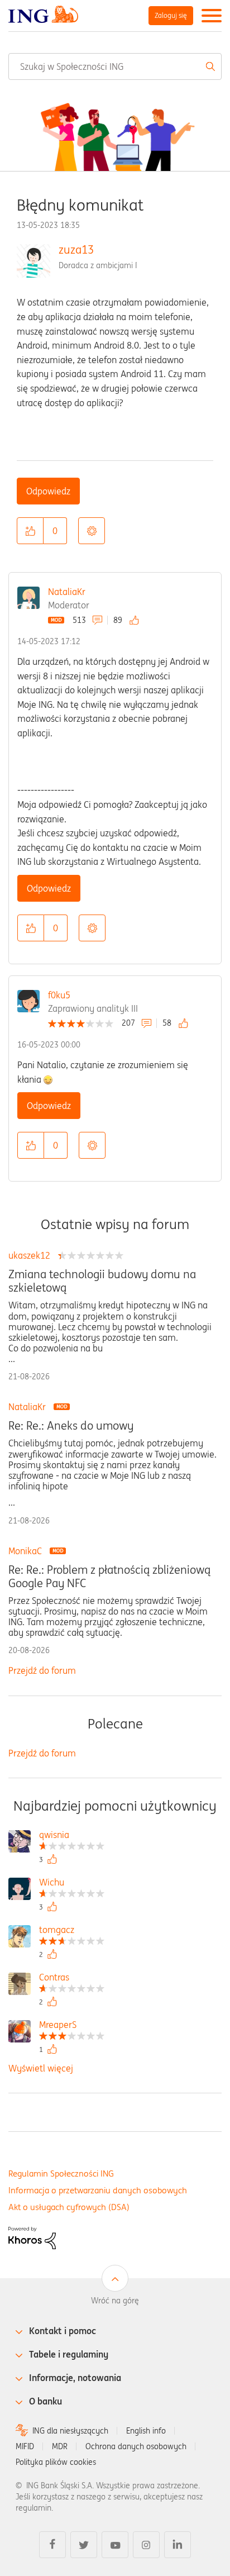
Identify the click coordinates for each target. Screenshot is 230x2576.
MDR (60, 2446)
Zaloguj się (171, 15)
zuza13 (76, 249)
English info (146, 2431)
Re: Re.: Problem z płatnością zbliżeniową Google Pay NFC (109, 1577)
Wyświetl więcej (41, 2068)
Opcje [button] (92, 531)
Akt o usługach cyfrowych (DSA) (69, 2207)
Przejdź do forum (42, 1670)
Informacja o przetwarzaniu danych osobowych (98, 2190)
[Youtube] (115, 2545)
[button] (30, 531)
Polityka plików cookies (56, 2462)
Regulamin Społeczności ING (61, 2173)
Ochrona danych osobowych (136, 2446)
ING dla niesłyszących (70, 2431)
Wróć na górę (115, 2301)
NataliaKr (67, 592)
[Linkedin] (178, 2545)
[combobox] (115, 66)
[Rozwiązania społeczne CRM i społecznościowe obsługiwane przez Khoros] (32, 2237)
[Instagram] (146, 2545)
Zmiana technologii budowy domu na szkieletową (102, 1281)
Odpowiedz (48, 491)
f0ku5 (59, 995)
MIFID (25, 2446)
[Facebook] (52, 2545)
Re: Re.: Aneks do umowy (71, 1426)
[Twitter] (84, 2545)
